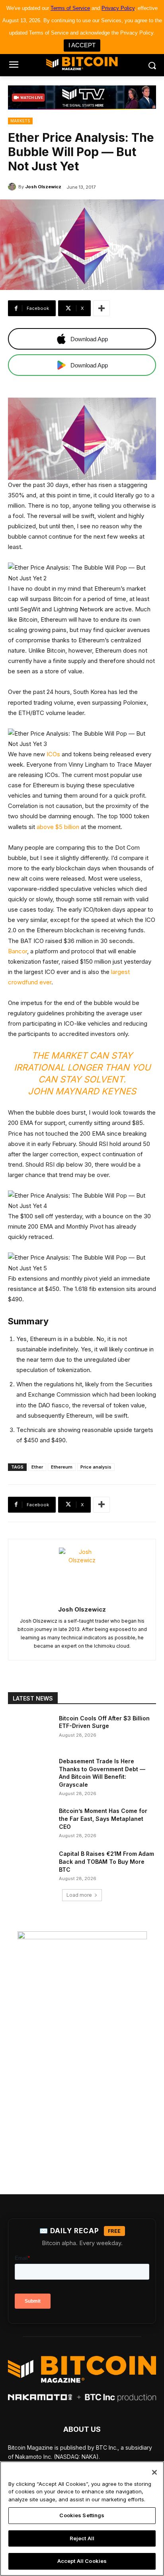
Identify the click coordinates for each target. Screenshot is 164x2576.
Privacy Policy (118, 8)
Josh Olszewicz (43, 187)
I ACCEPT (82, 45)
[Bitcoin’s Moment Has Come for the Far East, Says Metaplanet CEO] (30, 1822)
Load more (79, 1895)
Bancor (18, 951)
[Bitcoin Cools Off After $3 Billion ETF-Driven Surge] (30, 1730)
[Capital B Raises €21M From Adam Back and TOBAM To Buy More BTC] (30, 1865)
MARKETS (20, 121)
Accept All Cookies (82, 2561)
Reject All (82, 2538)
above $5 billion (58, 827)
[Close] (154, 2472)
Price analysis (96, 1467)
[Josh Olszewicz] (13, 187)
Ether (37, 1467)
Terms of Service (70, 8)
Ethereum (62, 1467)
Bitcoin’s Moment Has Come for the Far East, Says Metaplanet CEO (103, 1818)
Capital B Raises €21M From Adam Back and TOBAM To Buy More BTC (106, 1861)
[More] (102, 308)
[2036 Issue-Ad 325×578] (82, 2046)
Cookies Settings (82, 2515)
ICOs (53, 754)
